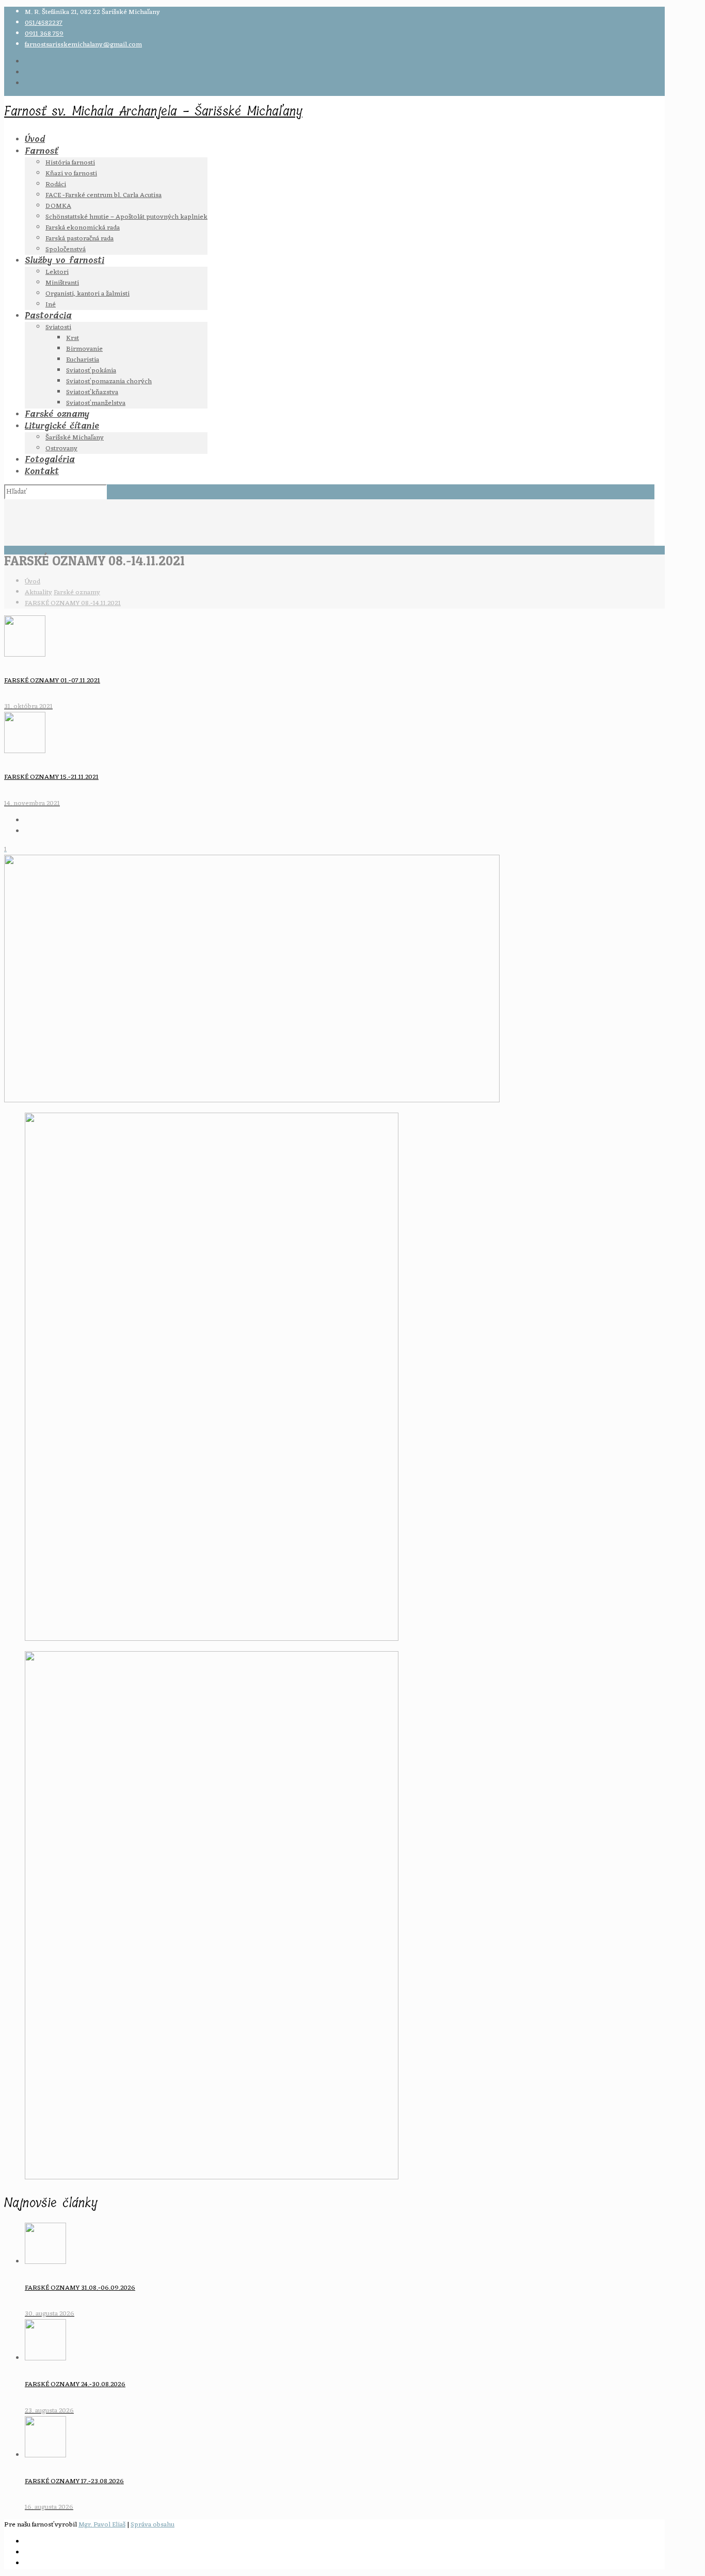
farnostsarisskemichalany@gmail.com (83, 45)
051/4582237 (44, 23)
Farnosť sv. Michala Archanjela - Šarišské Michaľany (153, 111)
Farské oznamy (77, 592)
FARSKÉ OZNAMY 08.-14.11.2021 (73, 603)
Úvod (33, 582)
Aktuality (38, 592)
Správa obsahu (153, 2525)
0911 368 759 (44, 34)
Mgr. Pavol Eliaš (102, 2525)
